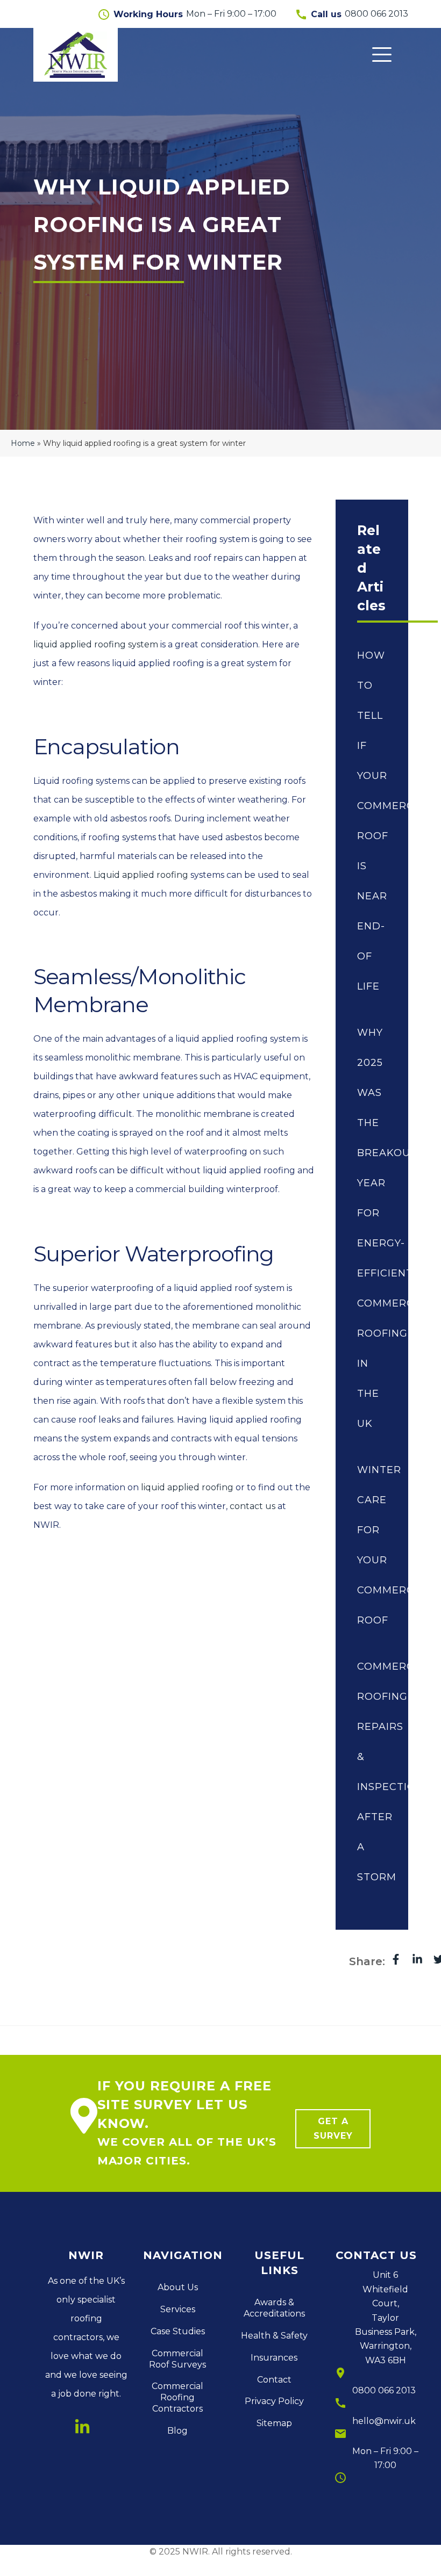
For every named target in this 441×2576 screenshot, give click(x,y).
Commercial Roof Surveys (177, 2359)
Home (23, 443)
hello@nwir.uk (384, 2421)
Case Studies (178, 2331)
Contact (274, 2380)
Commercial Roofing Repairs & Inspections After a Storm (372, 1772)
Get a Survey (333, 2128)
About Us (178, 2287)
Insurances (274, 2358)
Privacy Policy (274, 2401)
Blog (177, 2431)
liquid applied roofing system (96, 644)
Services (178, 2309)
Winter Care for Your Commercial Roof (372, 1545)
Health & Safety (274, 2336)
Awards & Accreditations (274, 2308)
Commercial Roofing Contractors (177, 2397)
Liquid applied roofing (141, 875)
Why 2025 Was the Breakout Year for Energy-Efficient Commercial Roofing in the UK (372, 1228)
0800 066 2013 (384, 2390)
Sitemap (274, 2423)
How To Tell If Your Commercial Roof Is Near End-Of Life (372, 821)
